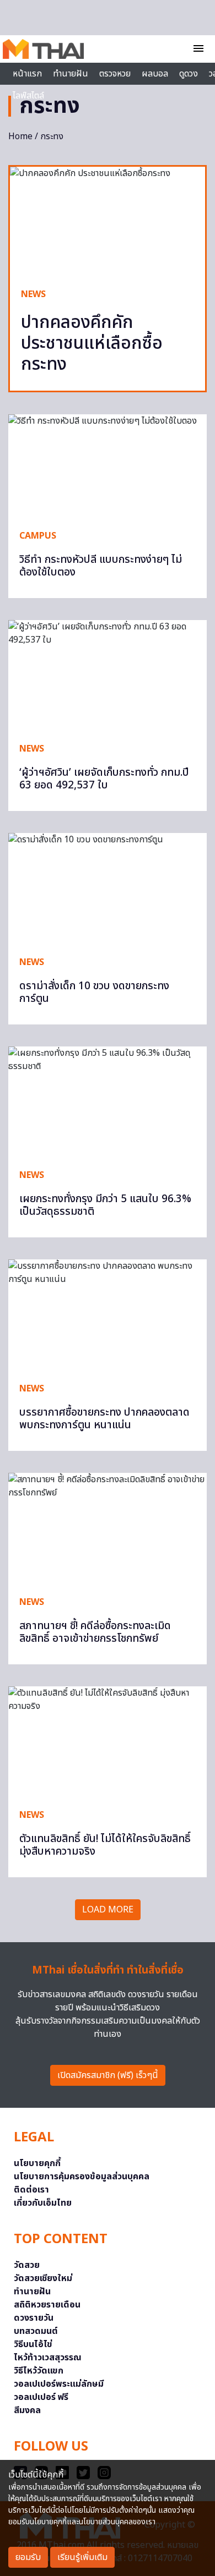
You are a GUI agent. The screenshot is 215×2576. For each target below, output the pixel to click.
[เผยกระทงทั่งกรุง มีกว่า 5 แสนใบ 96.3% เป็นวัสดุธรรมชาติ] (108, 1102)
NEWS (33, 294)
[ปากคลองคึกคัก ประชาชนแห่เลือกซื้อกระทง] (108, 221)
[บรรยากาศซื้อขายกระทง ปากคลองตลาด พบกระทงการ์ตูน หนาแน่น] (108, 1315)
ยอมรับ (28, 2557)
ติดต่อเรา (31, 2190)
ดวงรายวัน (34, 2318)
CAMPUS (38, 536)
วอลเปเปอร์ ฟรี (41, 2397)
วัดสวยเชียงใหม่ (43, 2278)
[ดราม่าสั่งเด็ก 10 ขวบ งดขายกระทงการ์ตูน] (108, 889)
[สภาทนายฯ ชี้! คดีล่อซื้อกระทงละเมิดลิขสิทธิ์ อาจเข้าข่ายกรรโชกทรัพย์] (108, 1529)
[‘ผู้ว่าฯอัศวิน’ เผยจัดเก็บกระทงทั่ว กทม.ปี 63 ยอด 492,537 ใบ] (108, 676)
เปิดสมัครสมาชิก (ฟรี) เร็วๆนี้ (108, 2075)
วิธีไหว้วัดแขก (39, 2371)
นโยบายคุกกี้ (37, 2163)
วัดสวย (27, 2265)
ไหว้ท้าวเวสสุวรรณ (48, 2358)
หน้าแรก (27, 74)
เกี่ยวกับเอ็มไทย (43, 2203)
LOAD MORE (108, 1910)
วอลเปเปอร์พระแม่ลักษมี (59, 2384)
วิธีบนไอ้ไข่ (33, 2344)
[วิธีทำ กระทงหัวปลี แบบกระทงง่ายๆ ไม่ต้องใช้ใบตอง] (108, 466)
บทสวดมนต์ (36, 2331)
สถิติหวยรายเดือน (47, 2305)
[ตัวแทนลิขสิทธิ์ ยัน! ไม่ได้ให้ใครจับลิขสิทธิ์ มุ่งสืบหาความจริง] (108, 1742)
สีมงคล (27, 2410)
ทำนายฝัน (71, 74)
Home (20, 136)
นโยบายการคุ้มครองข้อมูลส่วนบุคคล (82, 2177)
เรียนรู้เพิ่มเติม (82, 2557)
